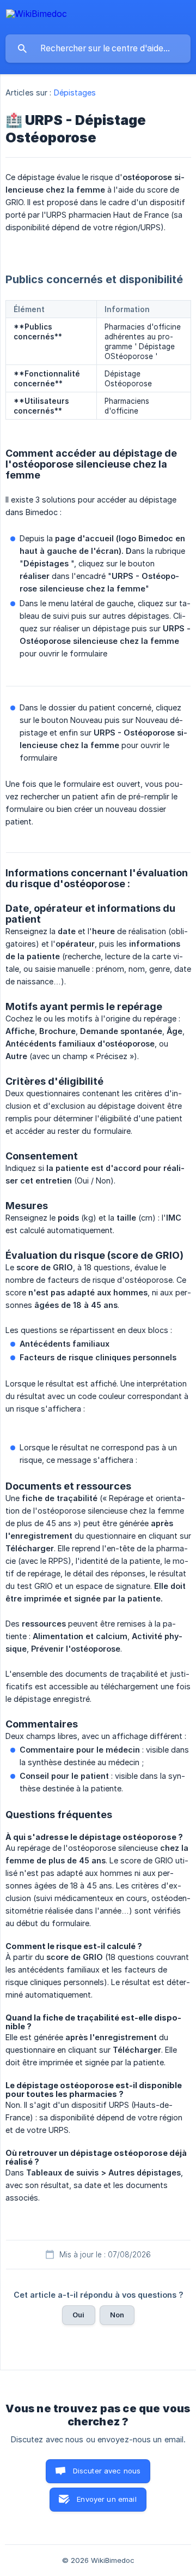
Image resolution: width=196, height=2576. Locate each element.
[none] (36, 16)
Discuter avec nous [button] (107, 2471)
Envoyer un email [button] (106, 2499)
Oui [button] (78, 2315)
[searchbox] (98, 49)
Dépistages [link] (75, 92)
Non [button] (117, 2315)
